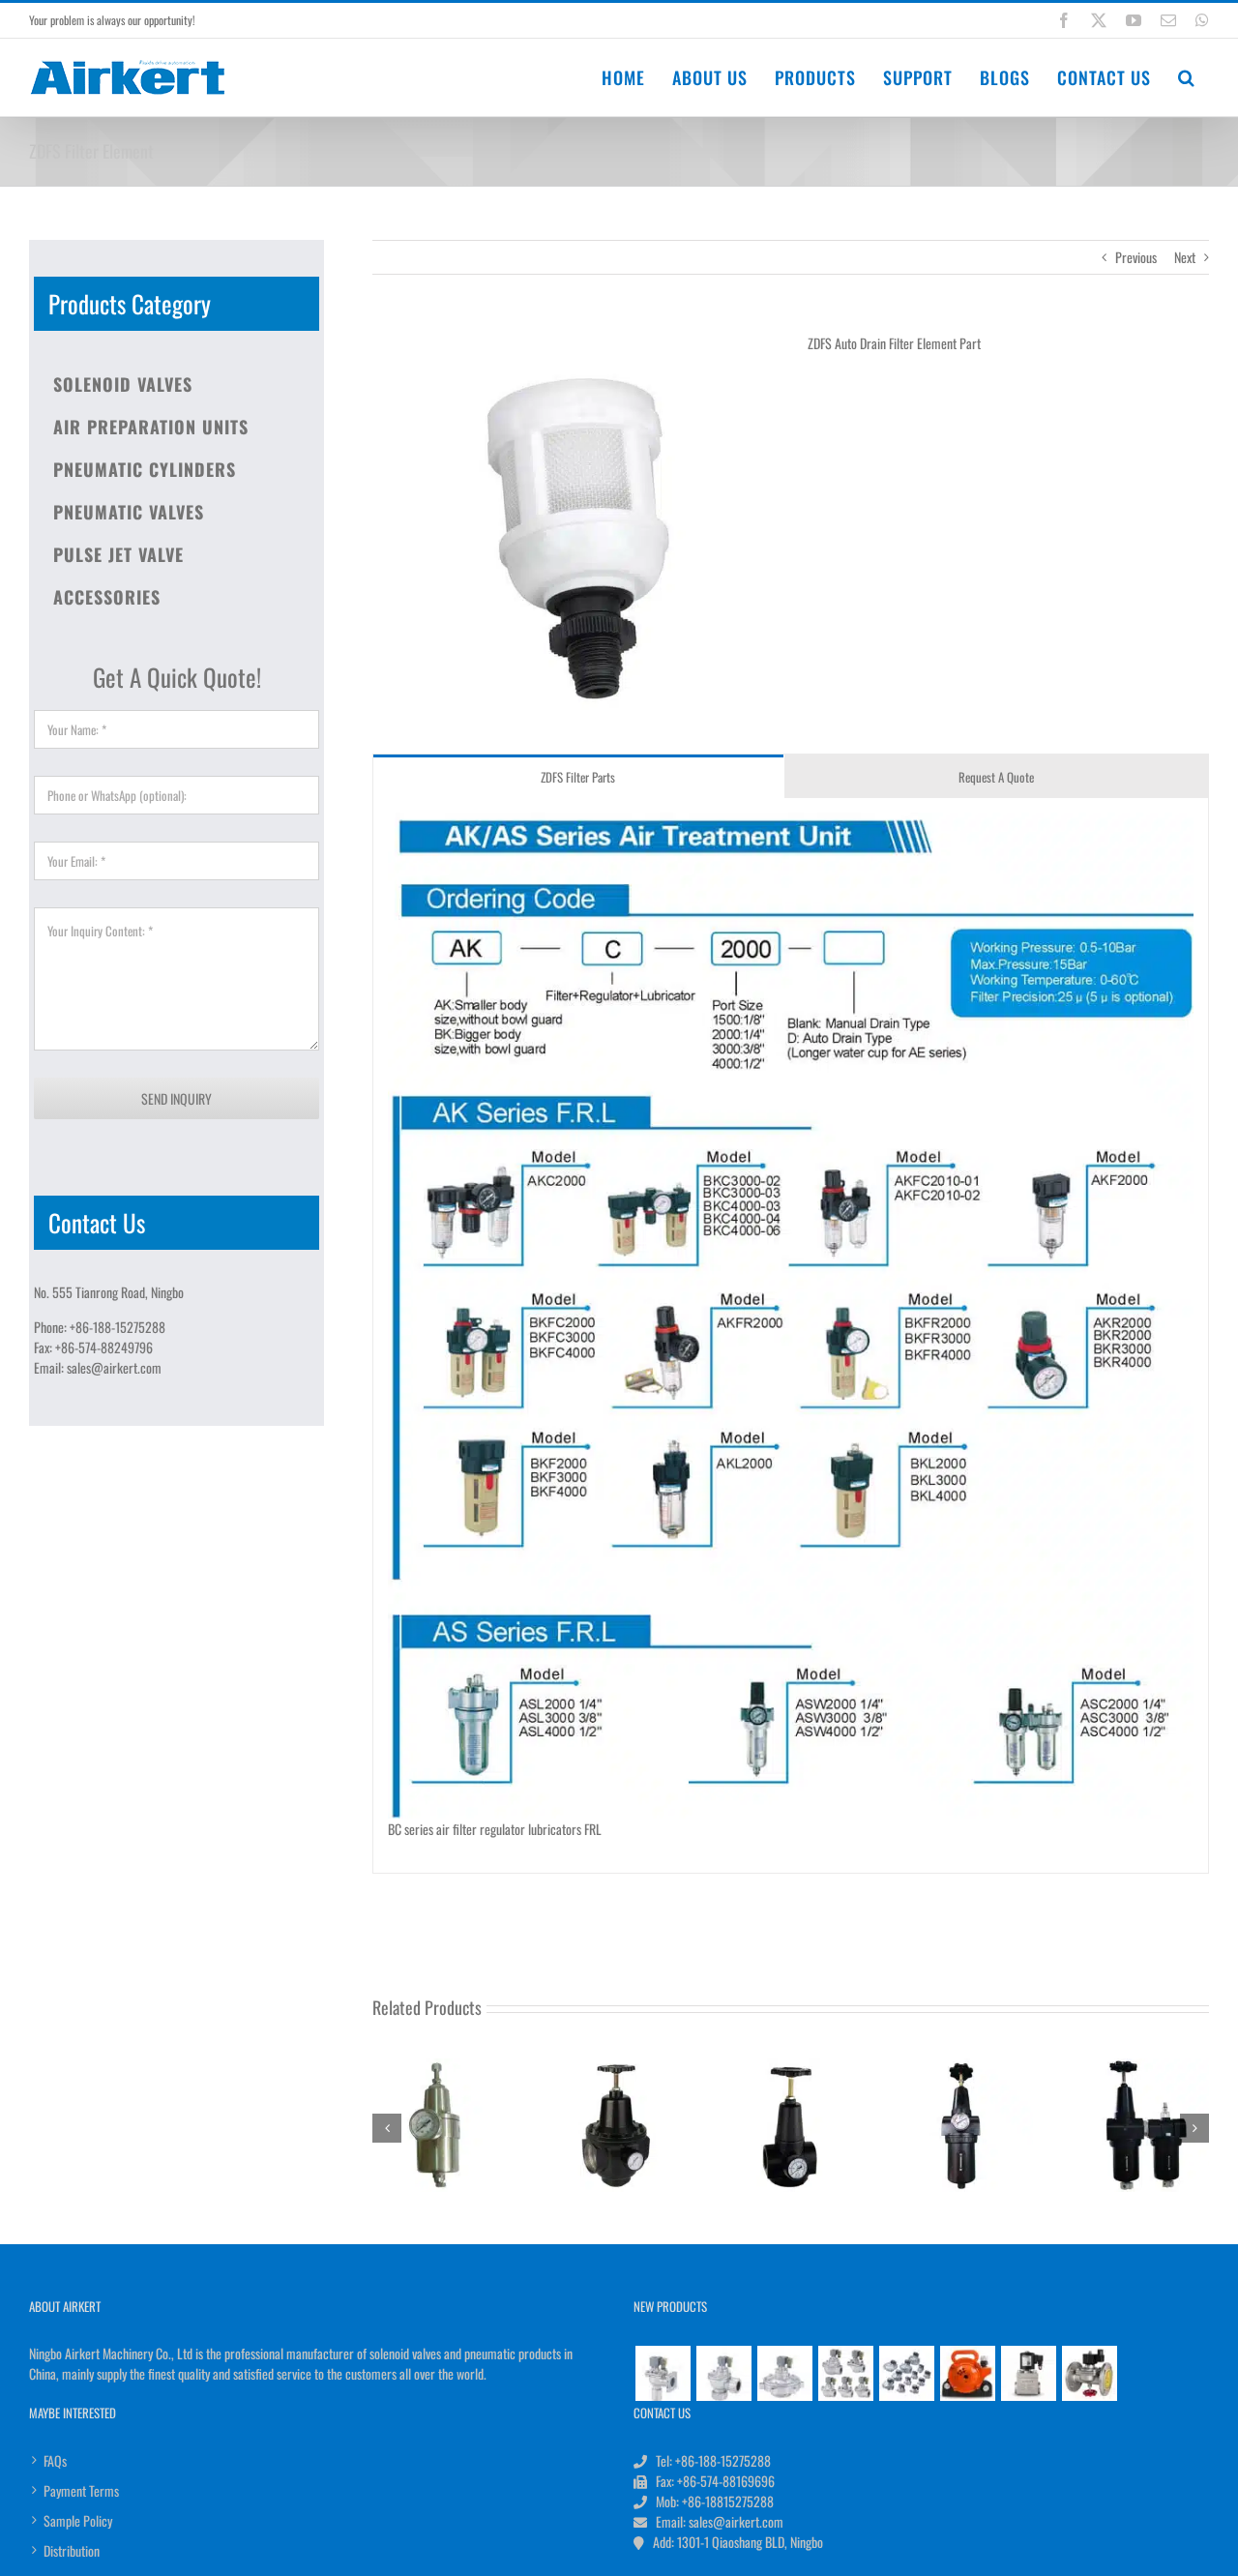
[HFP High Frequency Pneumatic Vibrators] (967, 2373)
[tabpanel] (791, 1336)
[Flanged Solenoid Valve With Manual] (1089, 2373)
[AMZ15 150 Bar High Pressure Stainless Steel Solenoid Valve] (1028, 2373)
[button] (1187, 77)
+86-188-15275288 (118, 1327)
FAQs (55, 2460)
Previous (1136, 257)
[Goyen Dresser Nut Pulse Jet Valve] (723, 2373)
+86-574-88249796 (104, 1347)
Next (1185, 257)
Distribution (72, 2550)
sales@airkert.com (114, 1367)
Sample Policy (78, 2520)
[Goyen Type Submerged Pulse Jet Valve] (784, 2373)
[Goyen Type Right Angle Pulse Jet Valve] (845, 2373)
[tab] (578, 776)
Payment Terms (81, 2490)
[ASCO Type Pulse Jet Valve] (906, 2373)
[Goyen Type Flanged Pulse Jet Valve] (663, 2373)
